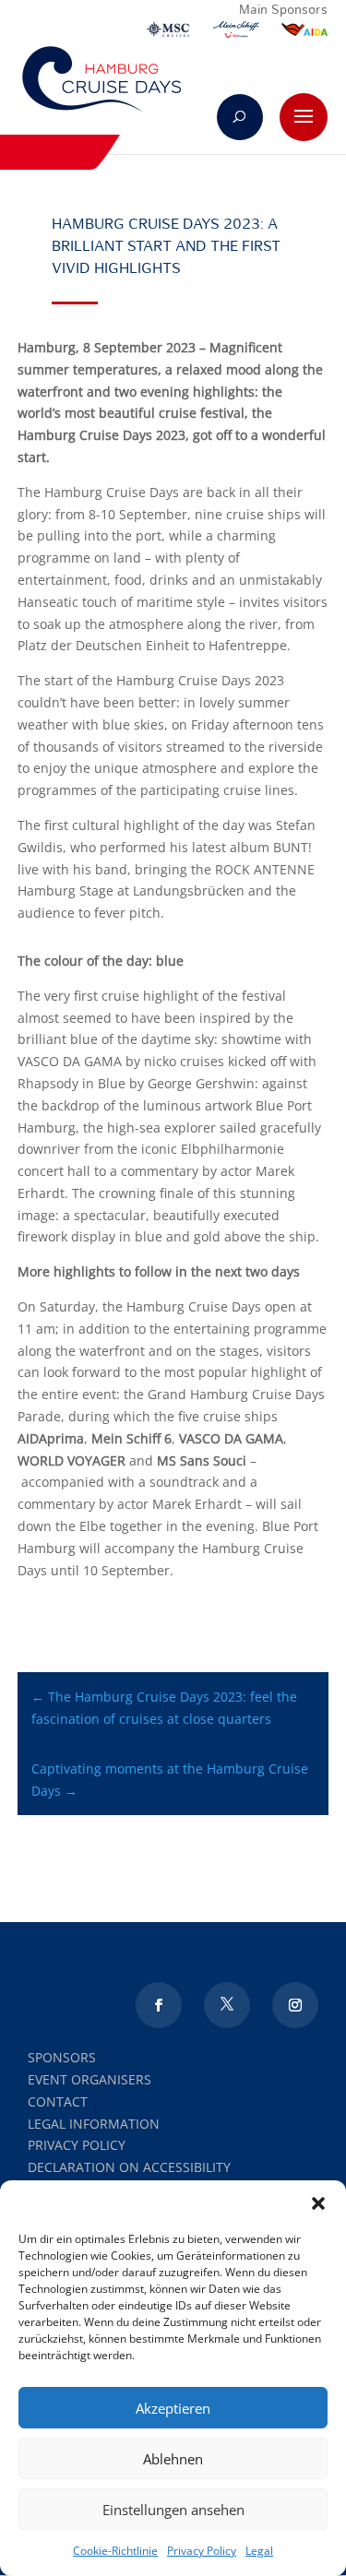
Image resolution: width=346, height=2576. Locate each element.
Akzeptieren (173, 2408)
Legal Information (94, 2124)
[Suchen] (240, 117)
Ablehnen (173, 2459)
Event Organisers (89, 2079)
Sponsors (62, 2057)
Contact (58, 2101)
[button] (318, 2203)
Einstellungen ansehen (173, 2510)
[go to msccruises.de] (168, 33)
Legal (259, 2551)
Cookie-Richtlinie (115, 2551)
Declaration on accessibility (129, 2167)
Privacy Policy (202, 2551)
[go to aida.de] (304, 33)
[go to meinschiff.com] (236, 33)
